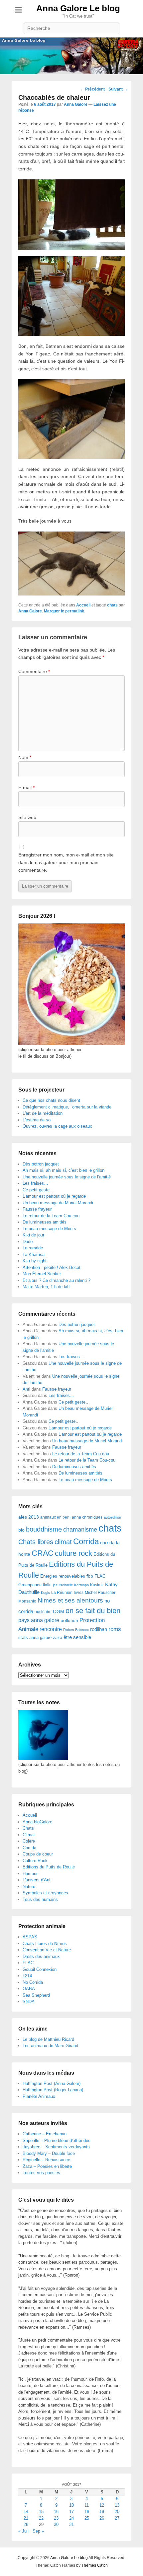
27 (117, 2518)
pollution (69, 1620)
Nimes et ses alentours (70, 1600)
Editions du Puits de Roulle (49, 1867)
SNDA (29, 2002)
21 (26, 2518)
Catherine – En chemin (45, 2134)
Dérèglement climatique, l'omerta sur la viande (67, 1107)
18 (87, 2512)
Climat (29, 1835)
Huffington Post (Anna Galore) (52, 2083)
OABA (29, 1989)
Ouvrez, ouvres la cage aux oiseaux (57, 1126)
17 (71, 2512)
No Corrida (33, 1982)
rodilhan (99, 1629)
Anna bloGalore (37, 1822)
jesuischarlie (63, 1585)
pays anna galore (39, 1620)
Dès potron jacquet (41, 1164)
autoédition (112, 1517)
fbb (90, 1576)
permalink (75, 611)
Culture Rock (35, 1861)
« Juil (23, 2531)
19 (102, 2512)
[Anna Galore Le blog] (71, 56)
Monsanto (27, 1601)
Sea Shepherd (36, 1995)
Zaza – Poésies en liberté (47, 2166)
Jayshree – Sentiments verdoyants (56, 2147)
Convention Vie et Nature (47, 1950)
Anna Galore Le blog (78, 8)
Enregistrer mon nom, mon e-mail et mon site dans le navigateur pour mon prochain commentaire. (66, 862)
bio (21, 1530)
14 (26, 2512)
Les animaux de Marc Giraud (50, 2046)
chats (112, 605)
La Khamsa (34, 1255)
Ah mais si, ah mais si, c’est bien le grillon (64, 1170)
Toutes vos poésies (41, 2173)
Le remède (33, 1248)
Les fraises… (35, 1183)
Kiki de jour (33, 1235)
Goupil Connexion (40, 1969)
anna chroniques (87, 1517)
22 (41, 2518)
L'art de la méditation (43, 1113)
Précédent (92, 89)
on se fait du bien (93, 1611)
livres (79, 1593)
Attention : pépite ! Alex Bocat (52, 1267)
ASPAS (30, 1937)
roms (115, 1629)
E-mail (26, 787)
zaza (58, 1637)
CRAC (43, 1553)
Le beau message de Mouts (49, 1229)
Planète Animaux (39, 2096)
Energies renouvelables (63, 1576)
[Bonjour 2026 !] (71, 1043)
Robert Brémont (76, 1630)
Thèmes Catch (95, 2565)
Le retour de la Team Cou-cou (51, 1216)
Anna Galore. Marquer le (42, 611)
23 (56, 2518)
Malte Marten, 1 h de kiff (46, 1287)
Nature (29, 1886)
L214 (27, 1976)
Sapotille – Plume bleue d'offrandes (57, 2140)
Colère (29, 1841)
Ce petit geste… (38, 1190)
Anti (26, 1389)
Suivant (118, 89)
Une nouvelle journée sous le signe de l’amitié (67, 1177)
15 (41, 2512)
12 (102, 2505)
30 (56, 2524)
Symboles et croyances (45, 1893)
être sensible (77, 1637)
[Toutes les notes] (43, 1758)
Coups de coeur (38, 1854)
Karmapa (81, 1585)
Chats (28, 1828)
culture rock (73, 1553)
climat (63, 1542)
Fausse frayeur (37, 1209)
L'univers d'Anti (37, 1880)
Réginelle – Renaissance (46, 2160)
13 (117, 2505)
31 (71, 2524)
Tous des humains (40, 1899)
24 (71, 2518)
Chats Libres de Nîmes (45, 1944)
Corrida (86, 1541)
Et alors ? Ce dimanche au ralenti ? (57, 1280)
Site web (27, 817)
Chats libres (36, 1542)
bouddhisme (44, 1529)
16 (56, 2512)
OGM (59, 1611)
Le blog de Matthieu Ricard (48, 2039)
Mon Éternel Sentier (42, 1274)
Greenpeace (30, 1585)
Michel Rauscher (100, 1593)
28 (26, 2524)
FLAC (100, 1576)
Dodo (28, 1242)
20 (117, 2512)
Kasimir (97, 1585)
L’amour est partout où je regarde (54, 1196)
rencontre (51, 1629)
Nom (25, 757)
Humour (30, 1874)
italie (47, 1585)
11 (87, 2505)
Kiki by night (35, 1261)
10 (71, 2505)
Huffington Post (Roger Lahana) (53, 2090)
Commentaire (34, 671)
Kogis (45, 1593)
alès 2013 (29, 1517)
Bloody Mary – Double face (49, 2153)
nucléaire (43, 1612)
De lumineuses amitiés (45, 1222)
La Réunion (62, 1593)
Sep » (38, 2531)
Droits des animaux (41, 1956)
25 (87, 2518)
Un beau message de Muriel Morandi (58, 1203)
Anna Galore (76, 104)
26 (102, 2518)
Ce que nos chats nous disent (51, 1100)
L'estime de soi (37, 1120)
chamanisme (80, 1530)
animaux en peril (55, 1517)
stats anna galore (35, 1637)
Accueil (83, 605)
